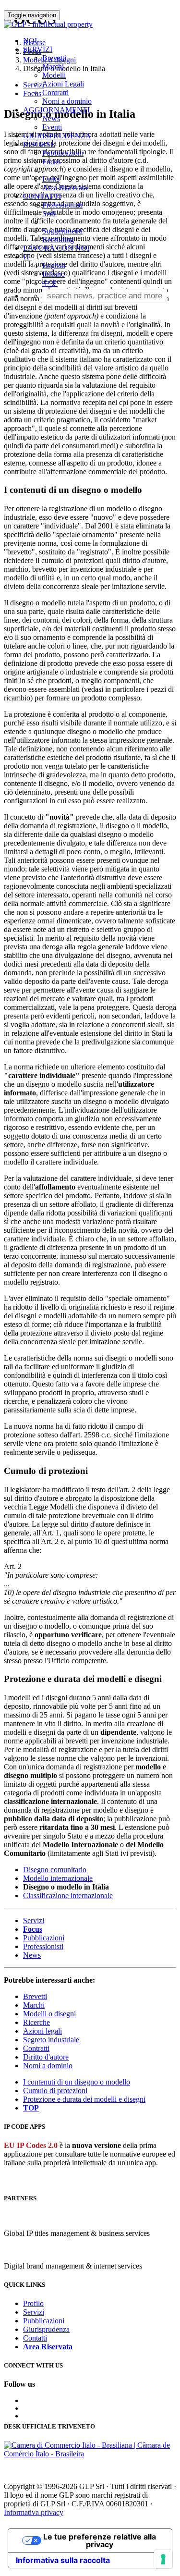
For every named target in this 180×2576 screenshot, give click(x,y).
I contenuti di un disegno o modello (77, 2082)
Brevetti (54, 58)
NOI (30, 41)
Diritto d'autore (46, 2057)
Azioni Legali (63, 84)
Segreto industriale (51, 2040)
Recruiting (58, 239)
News (51, 118)
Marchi (53, 67)
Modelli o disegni (49, 2014)
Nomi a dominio (67, 101)
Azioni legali (42, 2031)
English (54, 265)
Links (51, 179)
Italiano (54, 274)
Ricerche (36, 2022)
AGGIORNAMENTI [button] (56, 110)
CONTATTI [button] (42, 196)
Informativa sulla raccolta (63, 2560)
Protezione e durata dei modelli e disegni (84, 2099)
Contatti (35, 2338)
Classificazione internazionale (68, 1895)
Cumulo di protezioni (55, 2091)
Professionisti (62, 205)
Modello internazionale (58, 1878)
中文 (50, 283)
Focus (51, 162)
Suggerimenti (62, 231)
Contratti (55, 92)
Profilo (33, 2303)
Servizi (34, 1920)
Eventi (52, 127)
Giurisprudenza (46, 2329)
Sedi (49, 214)
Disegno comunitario (55, 1870)
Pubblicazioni (63, 153)
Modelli (54, 75)
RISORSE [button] (39, 144)
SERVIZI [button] (38, 49)
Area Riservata (65, 188)
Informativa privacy (34, 2512)
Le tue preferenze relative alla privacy (100, 2540)
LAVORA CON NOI (56, 248)
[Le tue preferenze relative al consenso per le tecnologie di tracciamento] (163, 2559)
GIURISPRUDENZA (57, 136)
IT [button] (28, 257)
